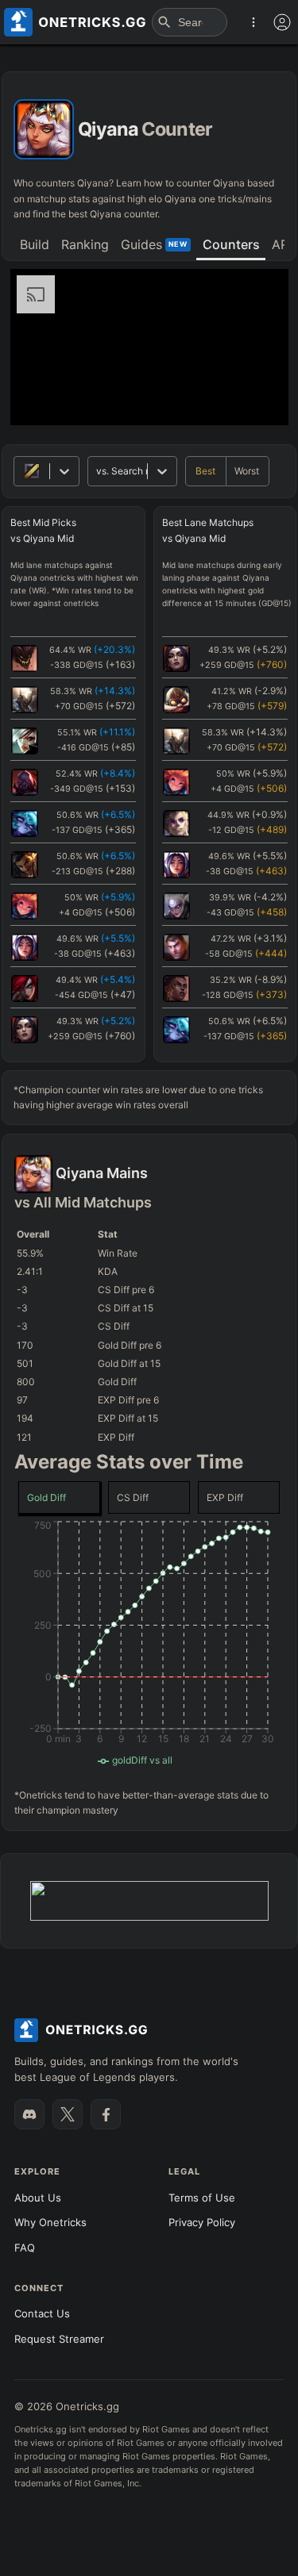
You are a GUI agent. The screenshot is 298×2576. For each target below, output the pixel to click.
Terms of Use (202, 2198)
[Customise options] (282, 22)
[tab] (34, 246)
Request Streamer (59, 2339)
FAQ (25, 2248)
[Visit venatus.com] (257, 400)
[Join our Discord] (29, 2114)
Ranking (85, 244)
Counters (231, 244)
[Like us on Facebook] (106, 2114)
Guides (154, 244)
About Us (38, 2198)
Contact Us (42, 2313)
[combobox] (97, 471)
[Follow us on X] (68, 2114)
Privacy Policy (202, 2222)
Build (35, 244)
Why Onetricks (50, 2222)
